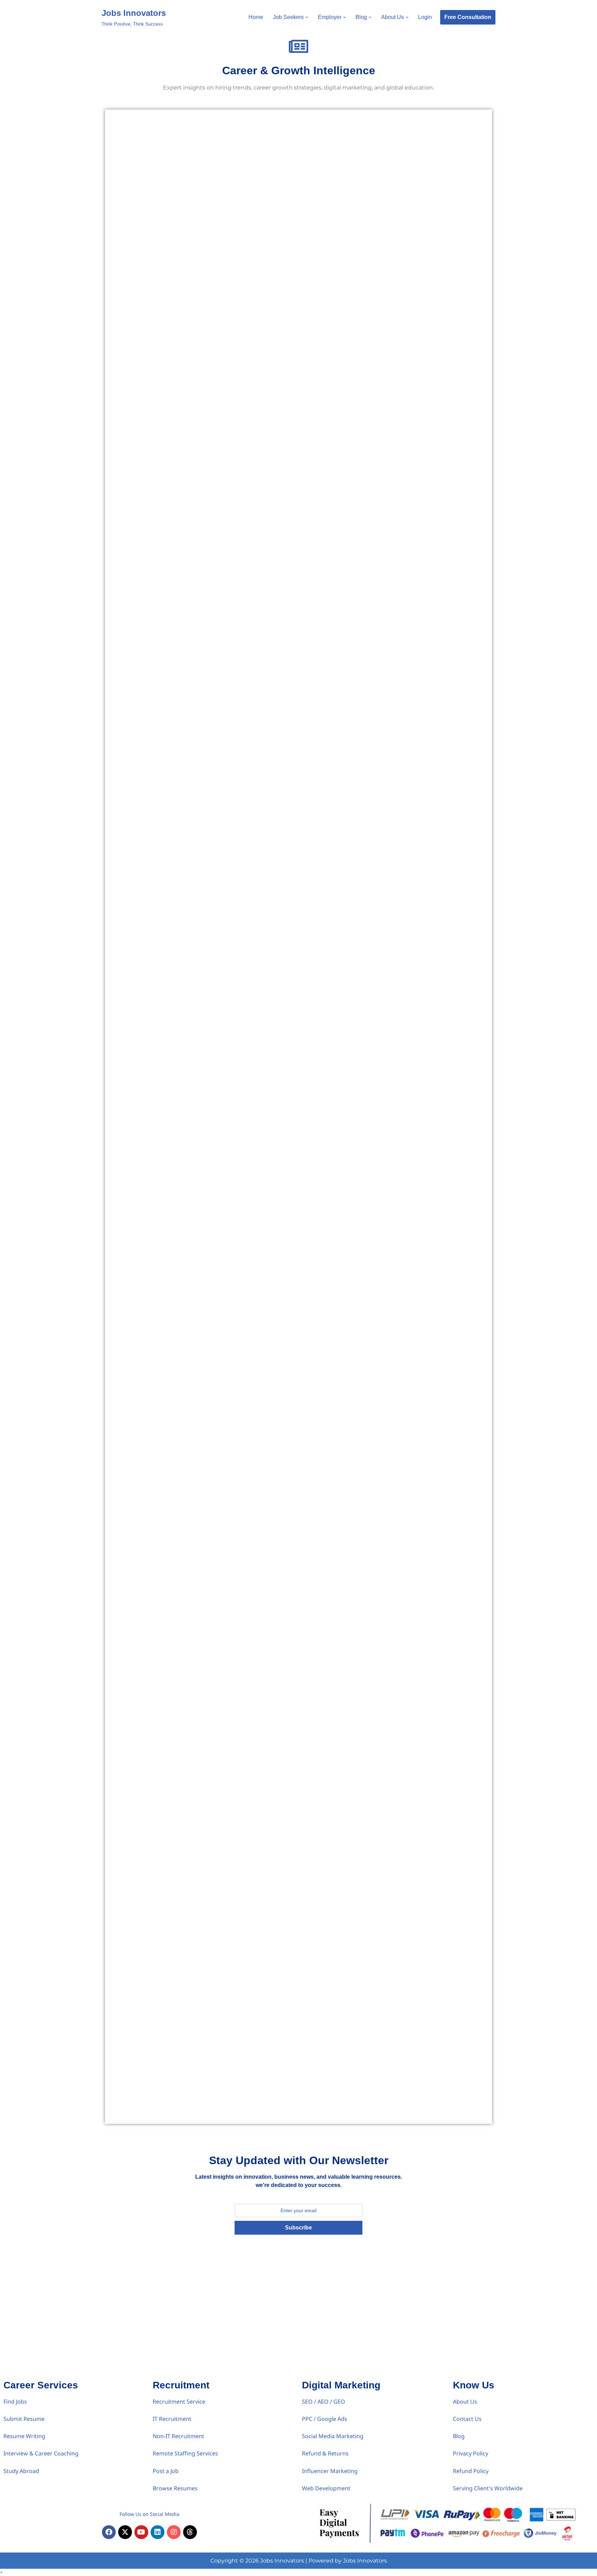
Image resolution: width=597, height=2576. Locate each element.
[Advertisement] (298, 2325)
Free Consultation (468, 17)
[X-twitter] (125, 2532)
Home (256, 17)
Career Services (41, 2385)
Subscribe (298, 2228)
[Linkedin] (158, 2532)
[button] (307, 17)
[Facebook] (109, 2532)
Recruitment (181, 2385)
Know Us (474, 2385)
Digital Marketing (341, 2385)
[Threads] (190, 2532)
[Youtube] (141, 2532)
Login (425, 17)
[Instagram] (174, 2532)
